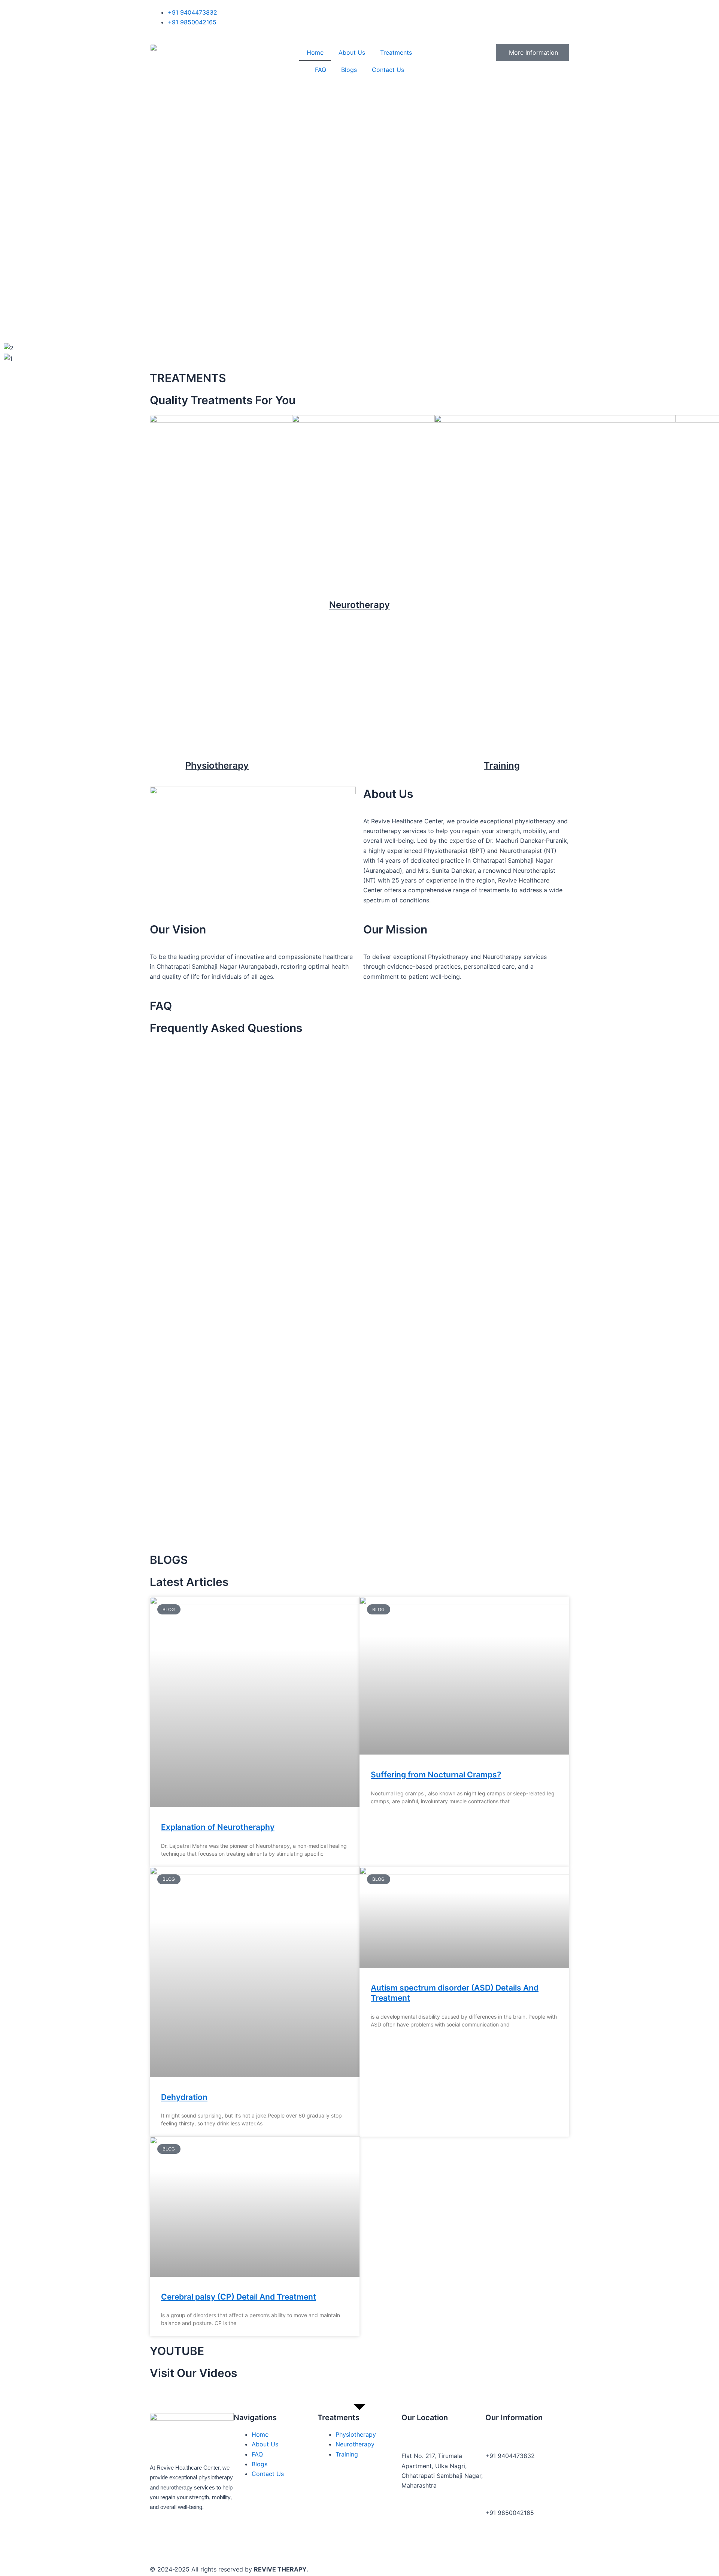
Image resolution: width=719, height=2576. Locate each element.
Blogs (349, 70)
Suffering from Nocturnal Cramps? (436, 1775)
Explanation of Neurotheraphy (218, 1827)
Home (315, 52)
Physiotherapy (217, 765)
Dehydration (184, 2097)
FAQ (321, 70)
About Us (352, 52)
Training (502, 765)
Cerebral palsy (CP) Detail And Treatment (239, 2297)
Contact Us (388, 70)
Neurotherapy (359, 605)
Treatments (396, 52)
